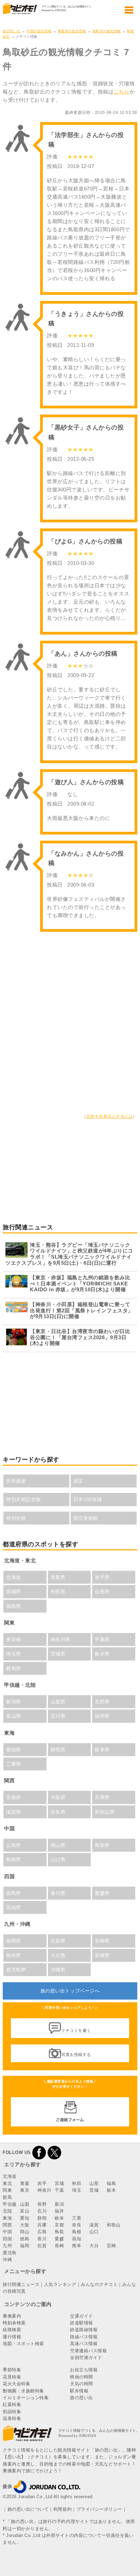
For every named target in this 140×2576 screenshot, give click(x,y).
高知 (77, 2239)
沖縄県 (58, 1970)
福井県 (102, 1716)
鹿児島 (10, 2253)
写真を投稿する (76, 2055)
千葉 (59, 2190)
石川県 (58, 1716)
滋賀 (94, 2225)
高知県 (14, 1907)
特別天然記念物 (23, 1499)
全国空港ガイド (86, 2358)
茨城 (94, 2190)
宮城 (59, 2183)
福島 (111, 2183)
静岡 (42, 2218)
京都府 (14, 1797)
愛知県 (14, 1750)
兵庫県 (102, 1797)
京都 (59, 2225)
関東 (7, 2190)
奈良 (77, 2225)
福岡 (25, 2246)
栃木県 (102, 1654)
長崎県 (102, 1941)
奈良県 (58, 1812)
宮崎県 (102, 1955)
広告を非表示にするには (110, 1116)
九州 (7, 2246)
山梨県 (58, 1702)
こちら (121, 92)
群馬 (7, 2197)
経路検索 (12, 2330)
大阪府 (58, 1797)
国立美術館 (86, 1518)
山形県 (102, 1592)
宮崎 (111, 2246)
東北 (7, 2183)
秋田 (77, 2183)
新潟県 (14, 1702)
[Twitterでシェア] (54, 2152)
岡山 (25, 2232)
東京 (25, 2190)
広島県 (14, 1845)
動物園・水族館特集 (23, 2391)
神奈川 (44, 2190)
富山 (25, 2211)
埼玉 (77, 2190)
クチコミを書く (76, 2031)
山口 (94, 2232)
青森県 (58, 1577)
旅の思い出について (28, 2509)
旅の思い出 (12, 31)
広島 (42, 2232)
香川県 (58, 1893)
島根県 (14, 1859)
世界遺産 (16, 1481)
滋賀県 (14, 1812)
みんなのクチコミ (99, 2284)
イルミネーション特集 (26, 2398)
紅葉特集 (12, 2404)
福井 (59, 2211)
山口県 (58, 1859)
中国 (7, 2232)
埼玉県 (14, 1654)
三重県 (14, 1764)
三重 (77, 2218)
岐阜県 (102, 1750)
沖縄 (7, 2260)
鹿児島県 (16, 1970)
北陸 (7, 2211)
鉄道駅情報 (82, 2323)
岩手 (42, 2183)
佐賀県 (58, 1941)
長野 (42, 2204)
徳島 (25, 2239)
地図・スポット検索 (23, 2344)
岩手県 (102, 1577)
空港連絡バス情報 (88, 2351)
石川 (42, 2211)
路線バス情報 (84, 2337)
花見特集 (12, 2377)
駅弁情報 (79, 2391)
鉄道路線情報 (84, 2330)
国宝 (78, 1481)
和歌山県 (105, 1812)
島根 (77, 2232)
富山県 (14, 1716)
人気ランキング (60, 2284)
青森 (25, 2183)
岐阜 (59, 2218)
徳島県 (14, 1893)
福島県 (14, 1606)
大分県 (58, 1955)
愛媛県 (102, 1893)
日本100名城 (88, 1499)
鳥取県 (102, 1845)
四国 (7, 2239)
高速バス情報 (84, 2344)
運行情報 (12, 2337)
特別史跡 (16, 1518)
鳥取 (59, 2232)
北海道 (14, 1577)
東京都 (14, 1639)
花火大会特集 (16, 2384)
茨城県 (58, 1654)
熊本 (77, 2246)
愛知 (25, 2218)
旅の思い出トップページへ (70, 1991)
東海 (7, 2218)
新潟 (59, 2204)
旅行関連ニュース (21, 2284)
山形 (94, 2183)
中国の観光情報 (39, 31)
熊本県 (14, 1955)
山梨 (25, 2204)
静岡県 (58, 1750)
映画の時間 (82, 2377)
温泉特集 (12, 2418)
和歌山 (114, 2225)
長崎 (59, 2246)
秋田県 (58, 1592)
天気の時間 (82, 2384)
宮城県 (14, 1592)
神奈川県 (60, 1639)
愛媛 (59, 2239)
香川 (42, 2239)
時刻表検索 (14, 2323)
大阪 (25, 2225)
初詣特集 (12, 2412)
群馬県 (14, 1668)
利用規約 (63, 2509)
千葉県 (102, 1639)
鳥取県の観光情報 (72, 31)
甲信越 (10, 2204)
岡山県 (58, 1845)
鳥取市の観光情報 (107, 31)
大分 (94, 2246)
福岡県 (14, 1941)
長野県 (102, 1702)
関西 (7, 2225)
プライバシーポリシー (99, 2509)
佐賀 (42, 2246)
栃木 (111, 2190)
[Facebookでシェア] (39, 2152)
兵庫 (42, 2225)
